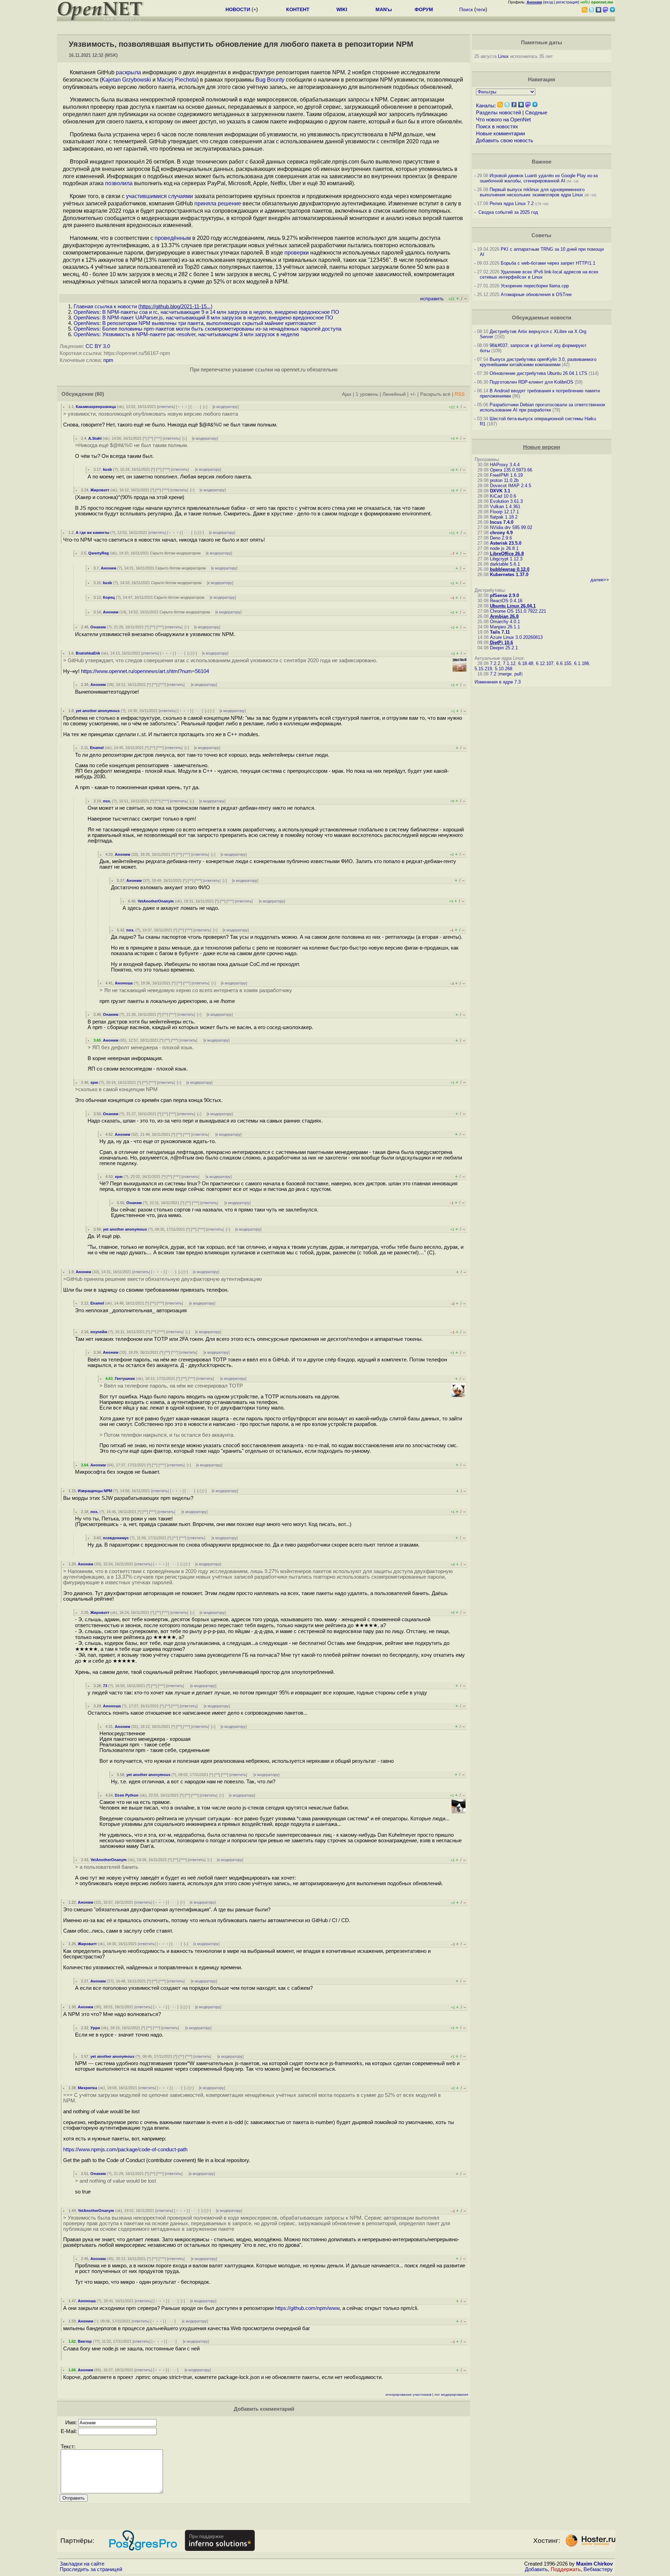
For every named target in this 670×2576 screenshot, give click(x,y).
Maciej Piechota (177, 80)
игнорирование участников (408, 2394)
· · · (196, 407)
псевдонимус (116, 1538)
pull (518, 674)
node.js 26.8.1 (504, 548)
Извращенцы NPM (95, 1491)
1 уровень (367, 394)
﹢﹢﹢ (183, 407)
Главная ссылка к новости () (143, 307)
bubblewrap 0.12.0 (510, 569)
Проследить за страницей (91, 2569)
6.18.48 (526, 663)
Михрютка (87, 2088)
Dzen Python (127, 1795)
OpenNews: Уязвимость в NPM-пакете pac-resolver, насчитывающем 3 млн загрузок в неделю (186, 334)
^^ (150, 438)
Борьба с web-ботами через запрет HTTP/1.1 (548, 263)
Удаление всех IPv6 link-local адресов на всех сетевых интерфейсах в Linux (539, 274)
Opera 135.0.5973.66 (511, 470)
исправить (432, 299)
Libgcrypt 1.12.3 (506, 559)
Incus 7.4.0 (502, 522)
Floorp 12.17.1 (504, 512)
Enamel (97, 748)
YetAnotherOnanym (156, 901)
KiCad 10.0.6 (503, 496)
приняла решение (218, 203)
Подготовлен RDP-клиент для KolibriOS (531, 382)
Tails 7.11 (500, 632)
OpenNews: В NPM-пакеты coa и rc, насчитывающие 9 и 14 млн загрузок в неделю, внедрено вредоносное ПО (206, 312)
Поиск (466, 9)
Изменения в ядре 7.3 (498, 682)
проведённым (173, 238)
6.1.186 (582, 663)
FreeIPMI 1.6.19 (506, 475)
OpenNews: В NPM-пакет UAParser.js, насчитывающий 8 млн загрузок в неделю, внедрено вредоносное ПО (203, 318)
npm (108, 360)
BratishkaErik (88, 653)
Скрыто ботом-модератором (175, 553)
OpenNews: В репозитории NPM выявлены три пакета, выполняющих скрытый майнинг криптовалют (195, 323)
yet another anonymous (98, 711)
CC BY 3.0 (98, 346)
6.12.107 (545, 663)
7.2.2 (495, 663)
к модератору (226, 407)
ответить (166, 407)
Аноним (109, 568)
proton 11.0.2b (504, 480)
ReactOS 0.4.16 (506, 601)
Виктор (85, 2341)
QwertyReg (99, 553)
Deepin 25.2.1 (504, 648)
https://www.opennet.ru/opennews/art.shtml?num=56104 (145, 671)
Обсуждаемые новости (542, 318)
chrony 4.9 (501, 533)
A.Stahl (95, 438)
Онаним (98, 627)
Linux (503, 56)
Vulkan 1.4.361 (505, 507)
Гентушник (125, 1378)
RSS (460, 394)
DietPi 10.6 (501, 643)
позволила (119, 183)
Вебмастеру (598, 2569)
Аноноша (124, 983)
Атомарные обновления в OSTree (536, 294)
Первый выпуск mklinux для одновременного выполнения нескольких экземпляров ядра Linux (532, 192)
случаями (181, 196)
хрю (94, 1082)
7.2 (493, 674)
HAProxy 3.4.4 (505, 465)
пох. (107, 801)
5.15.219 (483, 669)
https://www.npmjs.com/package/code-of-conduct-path (125, 2150)
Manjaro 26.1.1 (505, 627)
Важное (542, 162)
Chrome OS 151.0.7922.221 (518, 611)
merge (505, 674)
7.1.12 (509, 663)
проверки (297, 253)
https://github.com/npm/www (307, 2308)
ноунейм (99, 1332)
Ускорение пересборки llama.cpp (535, 286)
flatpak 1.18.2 (504, 517)
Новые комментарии (500, 134)
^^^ (158, 438)
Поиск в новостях (497, 127)
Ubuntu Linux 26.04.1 (513, 606)
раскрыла (128, 72)
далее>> (600, 580)
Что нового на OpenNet (503, 120)
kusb (107, 469)
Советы (541, 235)
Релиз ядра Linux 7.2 (512, 203)
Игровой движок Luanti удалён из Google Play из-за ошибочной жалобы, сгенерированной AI (539, 178)
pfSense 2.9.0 (504, 595)
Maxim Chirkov (594, 2564)
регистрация (567, 2)
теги (481, 9)
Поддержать (566, 2569)
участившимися (146, 196)
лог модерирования (451, 2394)
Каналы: (486, 106)
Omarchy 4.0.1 (505, 622)
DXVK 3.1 (500, 491)
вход (549, 2)
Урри (95, 2028)
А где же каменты (92, 532)
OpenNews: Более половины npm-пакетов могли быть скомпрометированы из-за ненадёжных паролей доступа (207, 329)
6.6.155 (564, 663)
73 (105, 1686)
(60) (99, 394)
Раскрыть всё (435, 394)
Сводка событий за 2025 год (508, 212)
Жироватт (100, 490)
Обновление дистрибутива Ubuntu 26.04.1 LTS (538, 373)
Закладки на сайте (82, 2564)
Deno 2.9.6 (501, 538)
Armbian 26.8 (504, 616)
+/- (413, 394)
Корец (109, 597)
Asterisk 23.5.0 (506, 543)
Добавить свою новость (505, 141)
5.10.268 (504, 669)
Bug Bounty (270, 80)
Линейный (394, 394)
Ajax (347, 394)
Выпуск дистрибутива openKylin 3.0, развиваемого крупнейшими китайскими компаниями (538, 362)
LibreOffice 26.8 (507, 554)
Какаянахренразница (96, 407)
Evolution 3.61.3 (506, 501)
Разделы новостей (498, 113)
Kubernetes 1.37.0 (509, 575)
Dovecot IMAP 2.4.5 (511, 486)
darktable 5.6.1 (505, 564)
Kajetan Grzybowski (126, 80)
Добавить (536, 2569)
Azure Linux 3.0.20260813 (516, 637)
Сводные (536, 113)
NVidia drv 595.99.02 (511, 527)
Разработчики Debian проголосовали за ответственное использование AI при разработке (542, 407)
